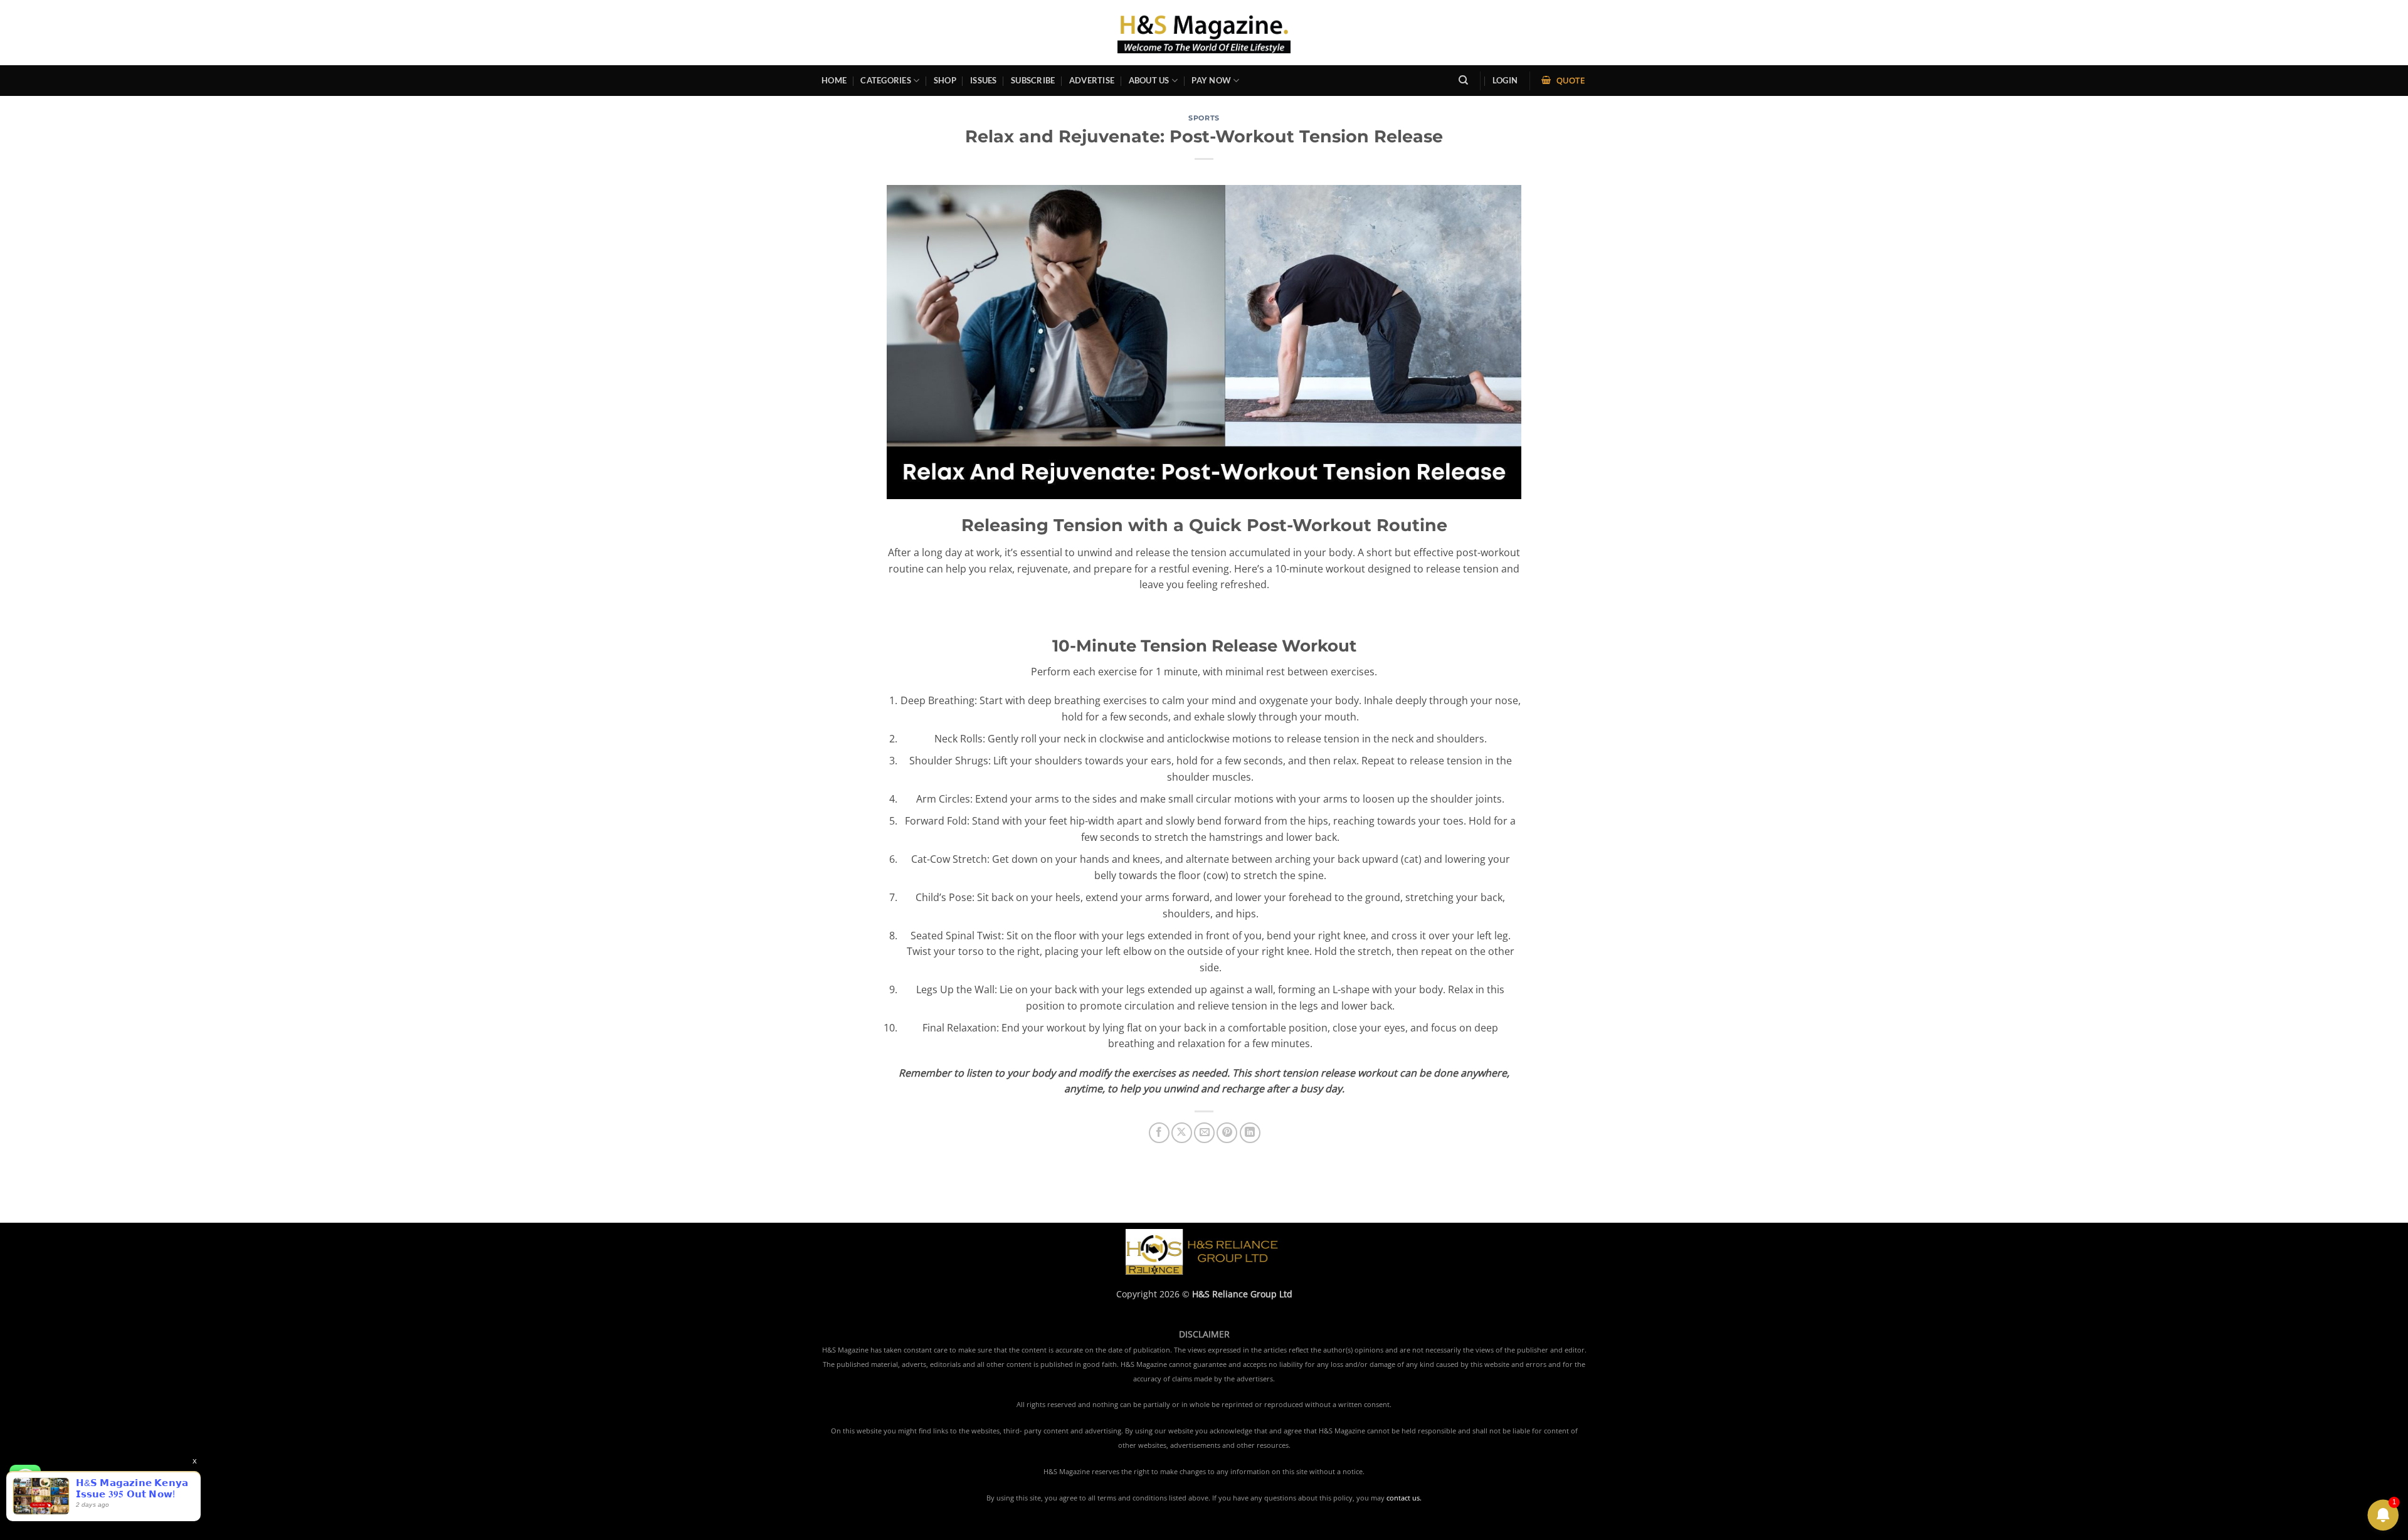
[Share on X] (1182, 1133)
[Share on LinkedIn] (1250, 1133)
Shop (945, 80)
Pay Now (1211, 80)
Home (834, 80)
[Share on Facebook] (1159, 1133)
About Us (1149, 80)
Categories (886, 80)
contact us (1403, 1498)
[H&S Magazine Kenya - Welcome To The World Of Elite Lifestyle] (1204, 32)
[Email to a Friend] (1204, 1133)
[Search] (1463, 80)
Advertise (1092, 80)
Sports (1204, 118)
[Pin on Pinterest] (1227, 1133)
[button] (1505, 81)
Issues (984, 80)
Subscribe (1033, 80)
